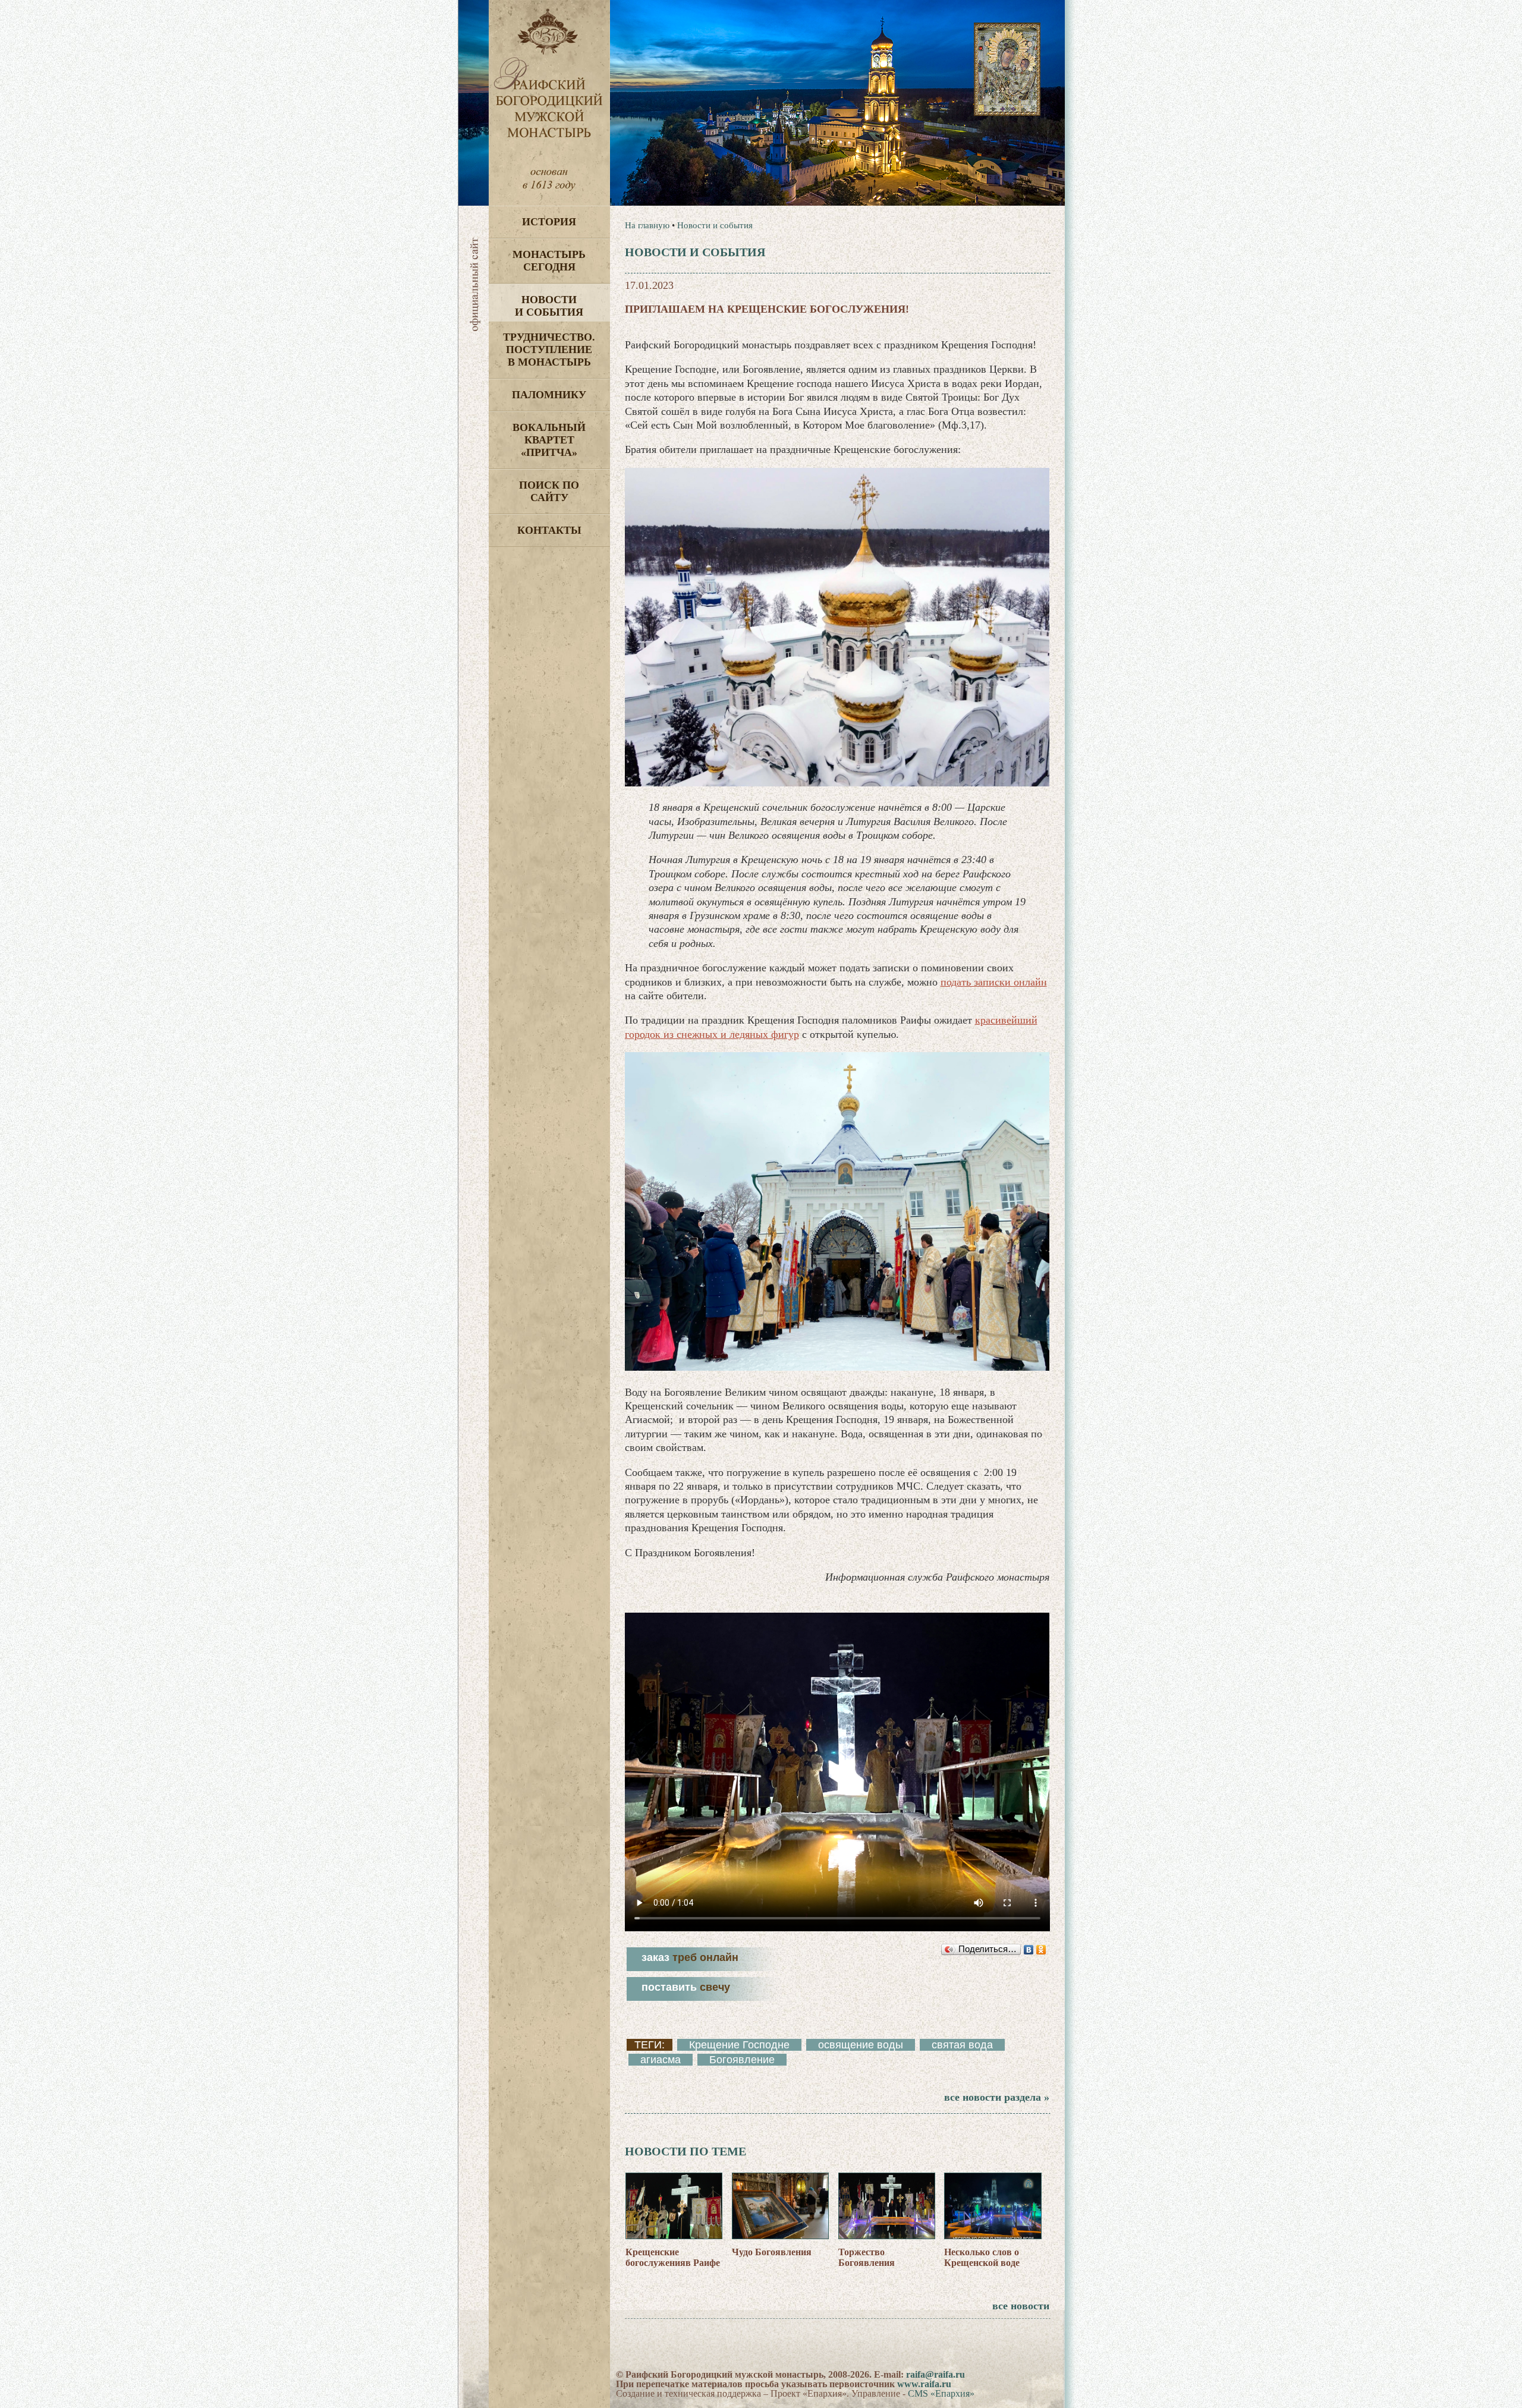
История (549, 222)
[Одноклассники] (1041, 1950)
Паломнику (549, 395)
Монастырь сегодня (549, 261)
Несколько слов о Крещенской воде (982, 2257)
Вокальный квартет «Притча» (549, 440)
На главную (647, 225)
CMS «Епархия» (941, 2393)
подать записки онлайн (994, 982)
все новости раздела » (997, 2097)
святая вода (962, 2045)
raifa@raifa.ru (935, 2374)
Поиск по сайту (549, 491)
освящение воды (861, 2045)
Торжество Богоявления (867, 2257)
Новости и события (549, 306)
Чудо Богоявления (772, 2252)
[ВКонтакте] (1029, 1950)
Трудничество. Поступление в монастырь (549, 350)
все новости (1021, 2306)
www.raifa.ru (924, 2384)
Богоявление (742, 2060)
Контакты (549, 530)
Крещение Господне (739, 2045)
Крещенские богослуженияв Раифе (673, 2257)
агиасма (661, 2060)
